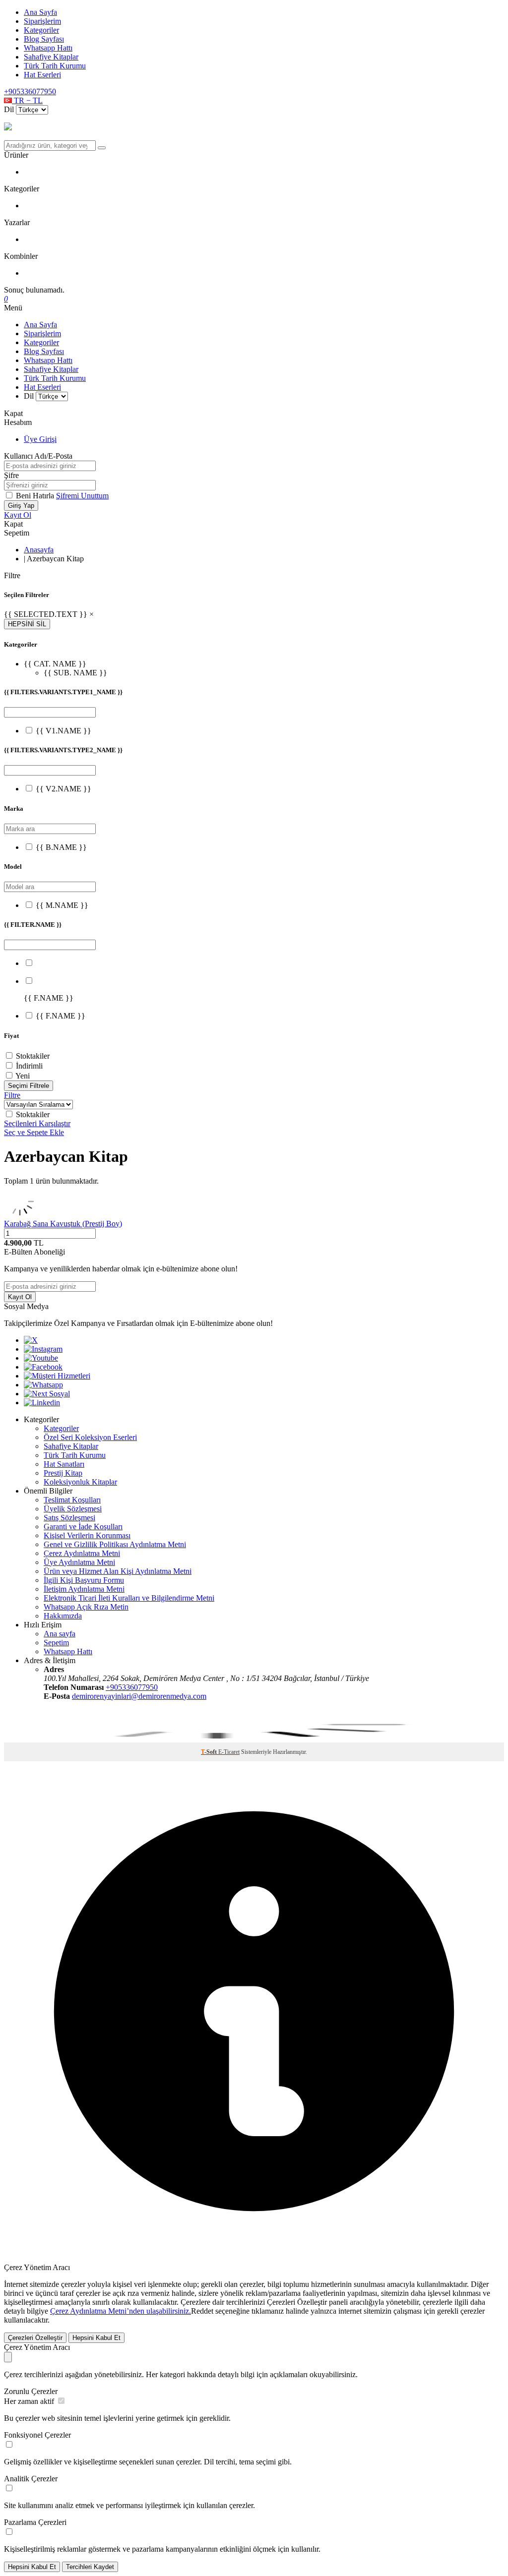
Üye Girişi (40, 439)
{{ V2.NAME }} (63, 789)
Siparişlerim (42, 21)
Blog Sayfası (44, 39)
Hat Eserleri (42, 75)
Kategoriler (41, 30)
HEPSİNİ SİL (27, 624)
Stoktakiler (33, 1056)
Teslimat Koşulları (72, 1500)
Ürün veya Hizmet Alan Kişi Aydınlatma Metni (118, 1571)
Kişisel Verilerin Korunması (87, 1535)
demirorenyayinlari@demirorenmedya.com (139, 1696)
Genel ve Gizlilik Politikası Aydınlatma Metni (115, 1544)
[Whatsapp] (43, 1385)
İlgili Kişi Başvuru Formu (84, 1580)
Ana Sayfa (40, 12)
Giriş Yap (21, 506)
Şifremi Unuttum (82, 496)
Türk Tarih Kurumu (55, 66)
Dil (9, 109)
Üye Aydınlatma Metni (79, 1562)
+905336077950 (30, 91)
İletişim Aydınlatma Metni (84, 1589)
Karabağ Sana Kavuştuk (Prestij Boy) (63, 1224)
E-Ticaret (229, 1752)
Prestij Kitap (63, 1473)
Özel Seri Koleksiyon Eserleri (90, 1437)
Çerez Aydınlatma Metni (82, 1553)
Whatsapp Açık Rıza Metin (86, 1607)
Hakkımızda (63, 1616)
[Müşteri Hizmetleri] (57, 1376)
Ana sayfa (60, 1634)
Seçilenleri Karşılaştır (37, 1123)
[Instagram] (43, 1349)
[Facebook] (43, 1367)
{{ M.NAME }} (62, 905)
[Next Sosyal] (47, 1394)
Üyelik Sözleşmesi (73, 1509)
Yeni (23, 1076)
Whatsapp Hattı (48, 48)
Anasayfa (39, 550)
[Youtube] (41, 1358)
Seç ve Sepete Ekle (34, 1132)
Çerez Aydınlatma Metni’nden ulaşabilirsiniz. (121, 2311)
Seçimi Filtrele (29, 1086)
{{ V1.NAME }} (63, 731)
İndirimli (29, 1066)
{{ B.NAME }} (61, 847)
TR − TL (27, 100)
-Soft (210, 1752)
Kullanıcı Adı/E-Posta (38, 456)
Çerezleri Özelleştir (35, 2338)
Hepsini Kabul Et (96, 2338)
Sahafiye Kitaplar (51, 57)
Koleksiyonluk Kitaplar (80, 1482)
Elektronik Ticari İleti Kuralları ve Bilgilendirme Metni (129, 1598)
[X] (31, 1340)
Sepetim (56, 1643)
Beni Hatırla (36, 496)
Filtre (12, 1095)
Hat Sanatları (64, 1464)
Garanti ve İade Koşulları (83, 1527)
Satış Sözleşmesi (69, 1518)
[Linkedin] (42, 1403)
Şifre (11, 475)
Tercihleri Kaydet (90, 2567)
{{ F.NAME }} (61, 1016)
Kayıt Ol (18, 515)
